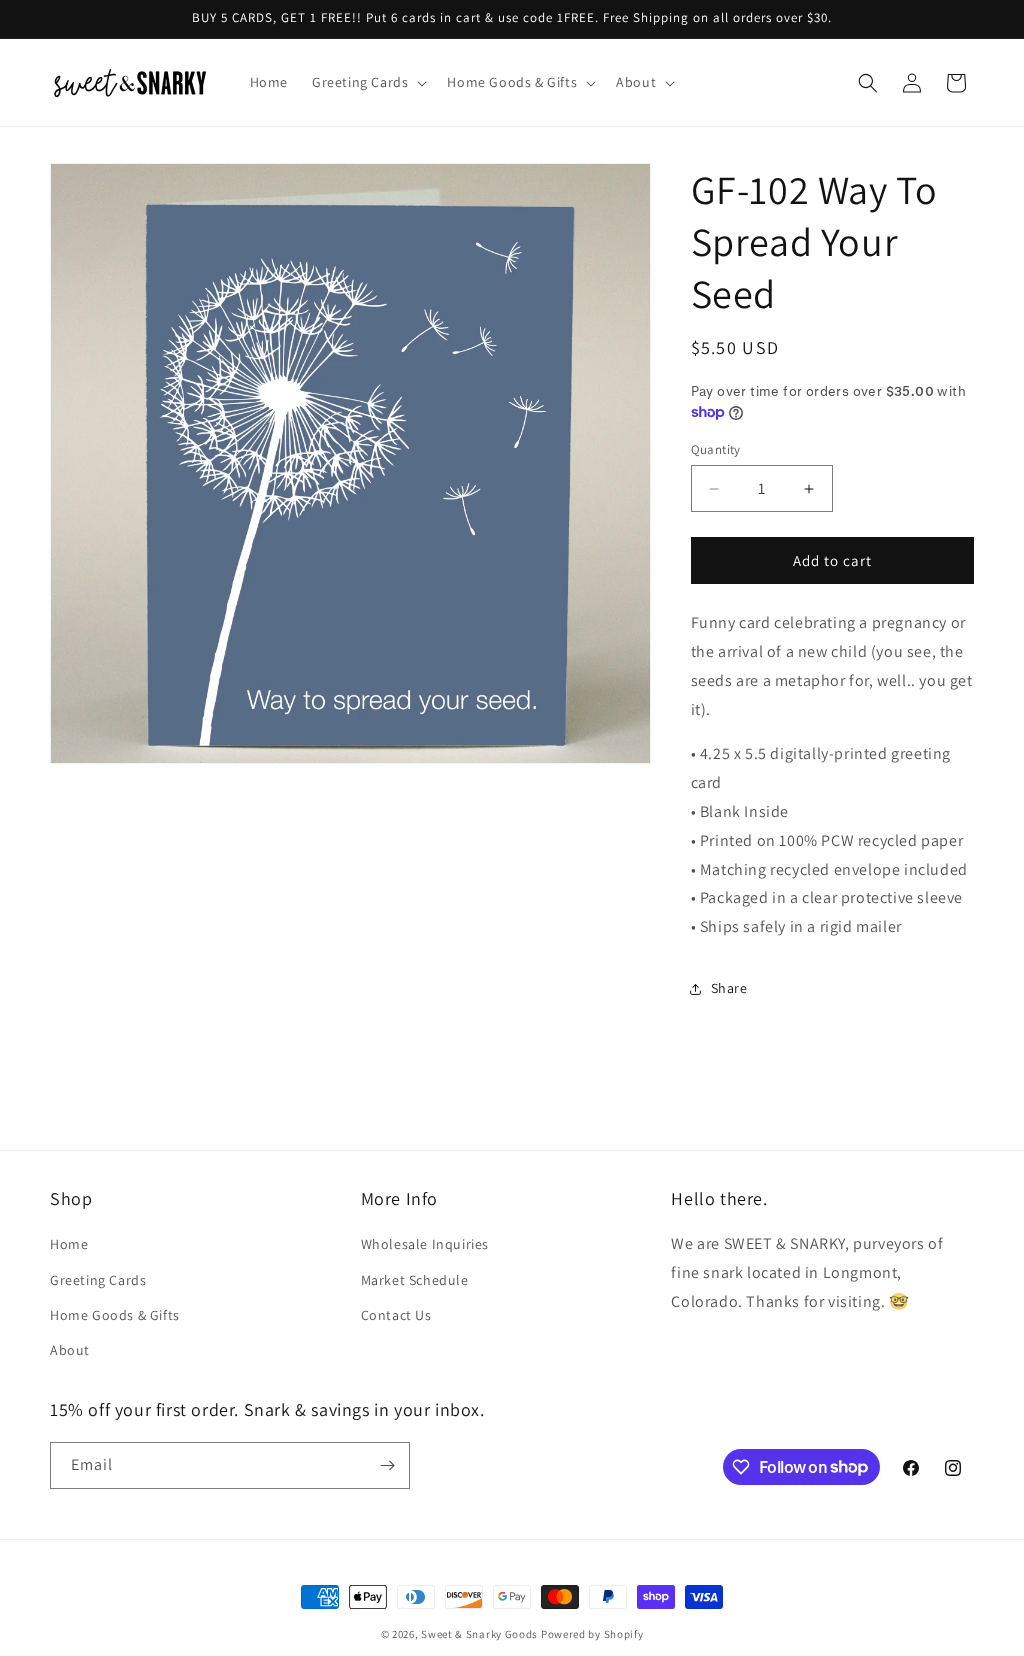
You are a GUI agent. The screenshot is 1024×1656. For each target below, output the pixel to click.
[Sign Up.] (387, 1465)
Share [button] (729, 988)
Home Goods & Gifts (115, 1315)
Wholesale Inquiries (425, 1244)
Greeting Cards (98, 1280)
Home (69, 1244)
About (70, 1350)
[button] (367, 82)
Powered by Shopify (592, 1634)
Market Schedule (415, 1280)
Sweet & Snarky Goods (479, 1634)
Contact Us (396, 1315)
